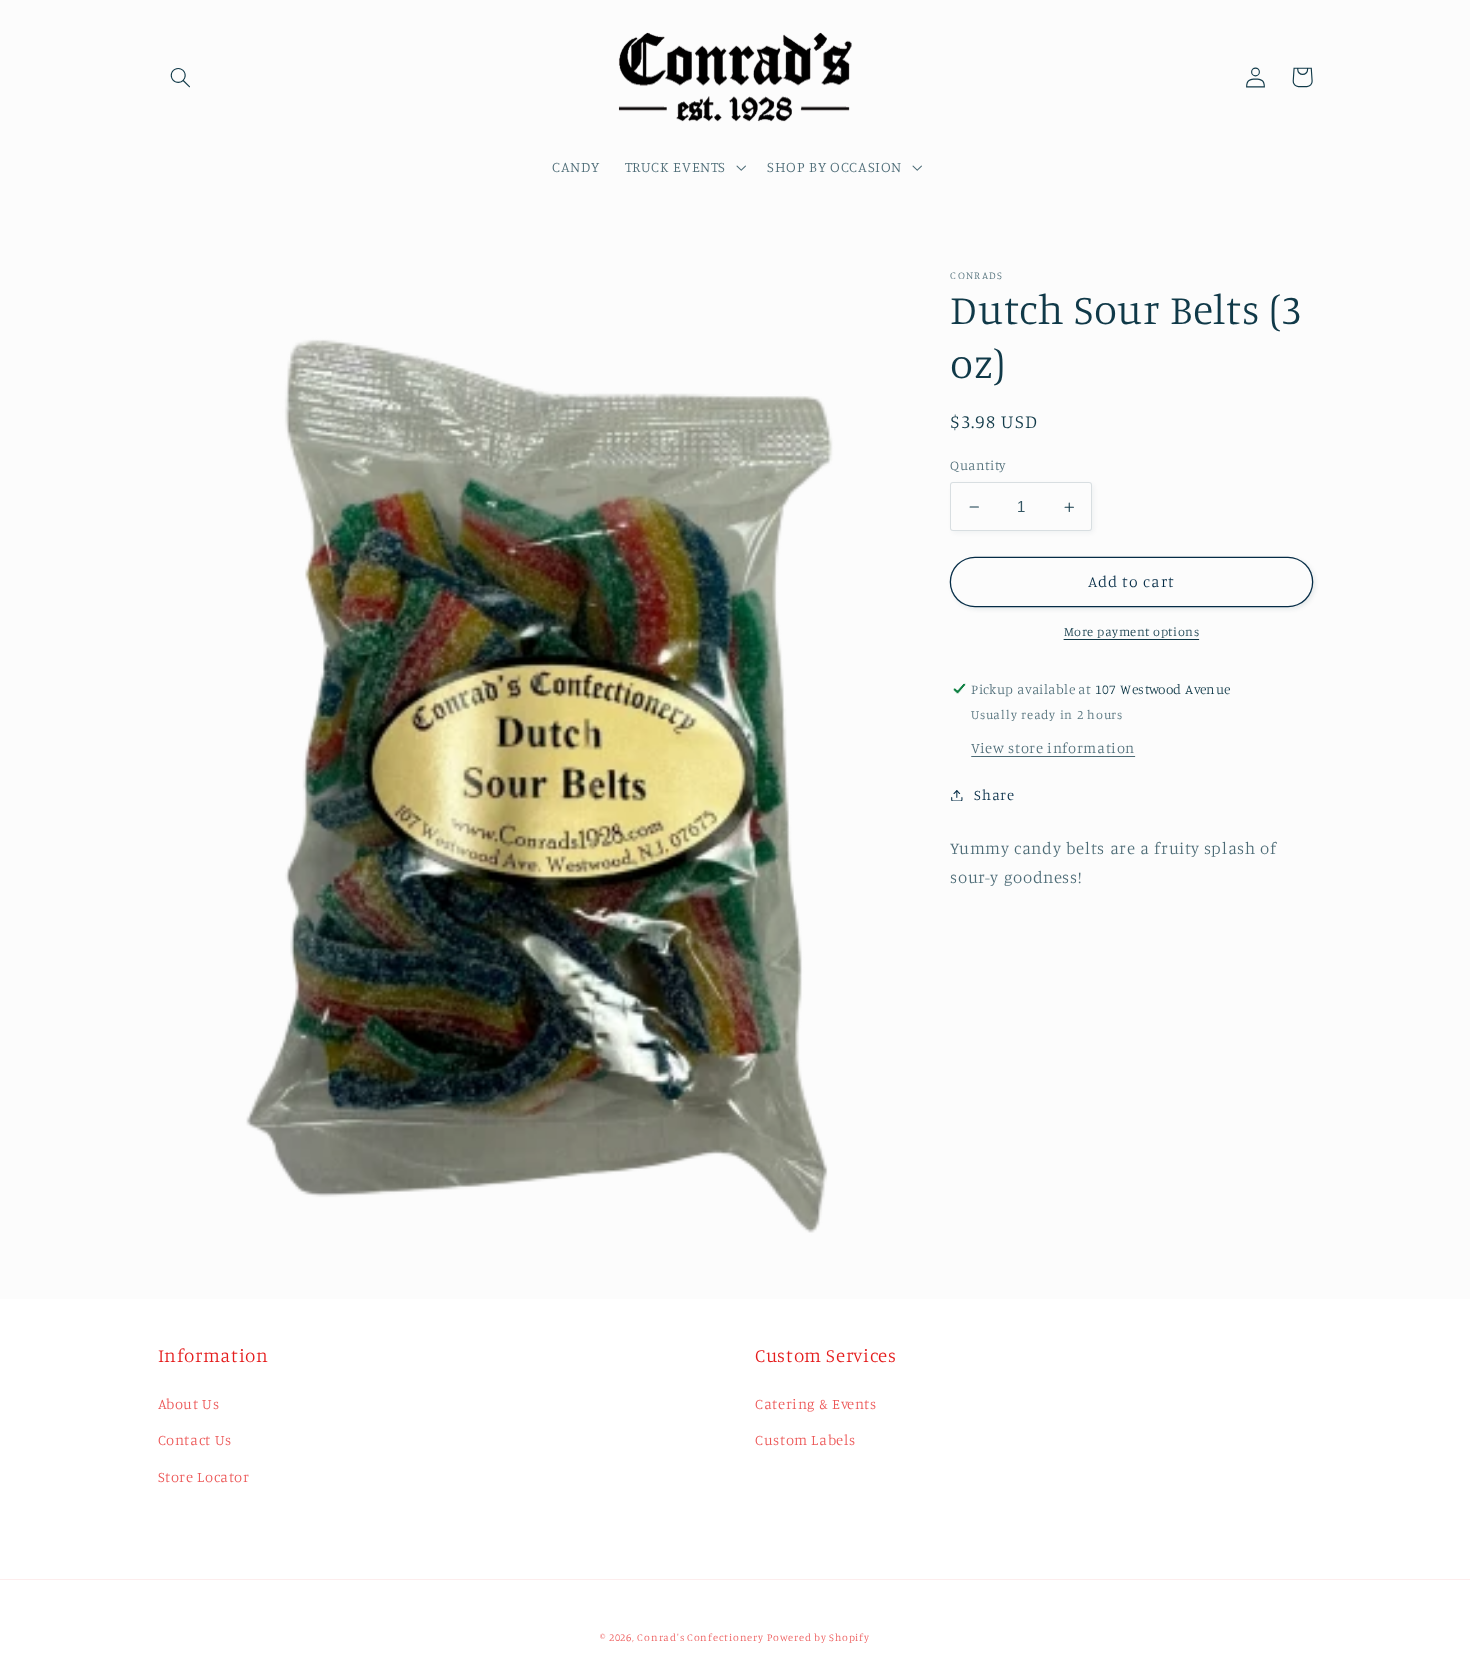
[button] (181, 77)
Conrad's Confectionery (700, 1637)
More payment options (1132, 632)
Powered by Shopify (818, 1637)
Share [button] (994, 794)
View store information (1053, 747)
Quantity (977, 466)
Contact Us (195, 1439)
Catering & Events (816, 1403)
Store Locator (204, 1476)
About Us (189, 1403)
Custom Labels (805, 1439)
